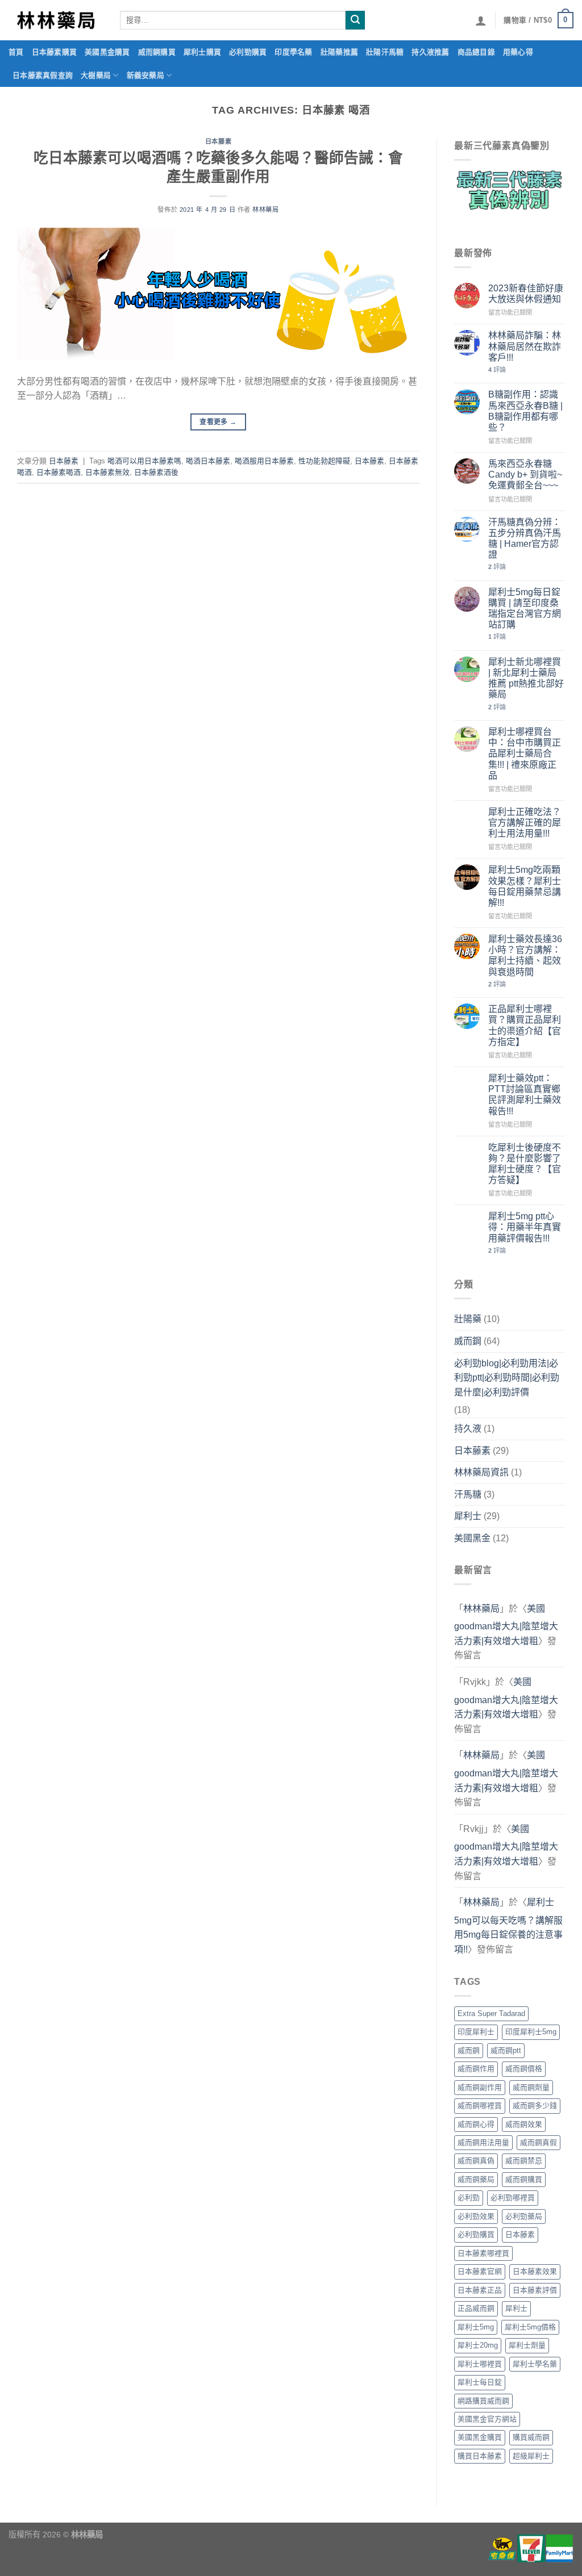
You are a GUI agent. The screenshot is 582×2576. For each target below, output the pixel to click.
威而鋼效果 (524, 2124)
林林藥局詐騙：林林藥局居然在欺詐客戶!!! (525, 346)
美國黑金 (472, 1538)
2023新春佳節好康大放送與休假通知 (526, 294)
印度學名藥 (293, 52)
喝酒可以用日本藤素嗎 (144, 461)
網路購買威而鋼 (483, 2401)
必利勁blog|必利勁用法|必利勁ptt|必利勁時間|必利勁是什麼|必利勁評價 (507, 1378)
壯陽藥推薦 (339, 52)
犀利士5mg (476, 2327)
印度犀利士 (476, 2032)
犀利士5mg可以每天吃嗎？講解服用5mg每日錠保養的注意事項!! (508, 1926)
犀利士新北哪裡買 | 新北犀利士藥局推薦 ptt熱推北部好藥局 (526, 678)
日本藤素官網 (480, 2271)
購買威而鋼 (531, 2437)
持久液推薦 (430, 52)
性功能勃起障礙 (324, 461)
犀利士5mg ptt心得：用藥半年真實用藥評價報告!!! (525, 1227)
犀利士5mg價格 (530, 2327)
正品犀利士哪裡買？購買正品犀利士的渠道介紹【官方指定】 (525, 1025)
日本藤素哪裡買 (483, 2253)
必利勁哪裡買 (513, 2197)
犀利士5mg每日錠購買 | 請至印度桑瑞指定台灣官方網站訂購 (525, 609)
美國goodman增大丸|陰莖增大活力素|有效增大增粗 (506, 1625)
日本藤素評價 (535, 2290)
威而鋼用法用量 (483, 2142)
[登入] (481, 20)
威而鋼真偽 (476, 2161)
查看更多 (218, 422)
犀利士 (468, 1516)
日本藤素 (218, 141)
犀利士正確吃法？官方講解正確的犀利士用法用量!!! (525, 823)
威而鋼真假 (539, 2142)
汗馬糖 (468, 1494)
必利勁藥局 (524, 2216)
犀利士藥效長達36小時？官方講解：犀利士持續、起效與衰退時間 (525, 955)
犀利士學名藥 (535, 2364)
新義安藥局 (145, 75)
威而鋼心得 (476, 2124)
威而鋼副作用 (480, 2087)
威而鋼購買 (157, 52)
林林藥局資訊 (481, 1472)
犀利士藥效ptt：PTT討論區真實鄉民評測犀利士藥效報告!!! (525, 1095)
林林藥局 (265, 210)
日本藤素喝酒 (59, 472)
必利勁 (469, 2197)
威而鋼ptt (506, 2050)
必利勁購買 (248, 52)
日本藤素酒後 (156, 472)
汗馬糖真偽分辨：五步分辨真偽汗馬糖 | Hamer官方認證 (525, 539)
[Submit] (355, 20)
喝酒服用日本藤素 (264, 461)
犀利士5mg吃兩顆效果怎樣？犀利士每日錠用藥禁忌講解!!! (525, 886)
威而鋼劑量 (531, 2087)
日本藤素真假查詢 (43, 75)
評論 (497, 370)
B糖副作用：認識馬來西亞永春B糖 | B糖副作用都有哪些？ (525, 411)
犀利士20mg (478, 2345)
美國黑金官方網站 (487, 2419)
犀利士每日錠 (480, 2382)
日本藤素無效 (107, 472)
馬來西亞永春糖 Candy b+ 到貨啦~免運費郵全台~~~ (525, 474)
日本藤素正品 (480, 2290)
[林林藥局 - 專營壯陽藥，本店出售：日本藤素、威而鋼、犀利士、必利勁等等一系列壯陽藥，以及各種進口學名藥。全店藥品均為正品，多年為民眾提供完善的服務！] (56, 20)
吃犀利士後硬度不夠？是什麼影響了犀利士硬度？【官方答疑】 (525, 1164)
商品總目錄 (476, 52)
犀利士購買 (202, 52)
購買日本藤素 (480, 2456)
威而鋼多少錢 (535, 2105)
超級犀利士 (531, 2456)
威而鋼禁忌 (524, 2161)
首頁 (16, 52)
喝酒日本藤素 (208, 461)
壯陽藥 (468, 1319)
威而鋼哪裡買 (480, 2105)
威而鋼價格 (524, 2069)
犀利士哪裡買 (480, 2364)
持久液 (468, 1429)
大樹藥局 (96, 75)
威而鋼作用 (476, 2069)
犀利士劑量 (527, 2345)
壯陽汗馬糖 (385, 52)
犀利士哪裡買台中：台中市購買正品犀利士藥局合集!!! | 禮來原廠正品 (525, 754)
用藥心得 (518, 52)
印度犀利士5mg (531, 2032)
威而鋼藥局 (476, 2179)
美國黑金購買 (107, 52)
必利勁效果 (476, 2216)
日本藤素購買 (55, 52)
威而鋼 (468, 1341)
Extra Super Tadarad (491, 2013)
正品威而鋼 (476, 2308)
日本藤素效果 (535, 2271)
